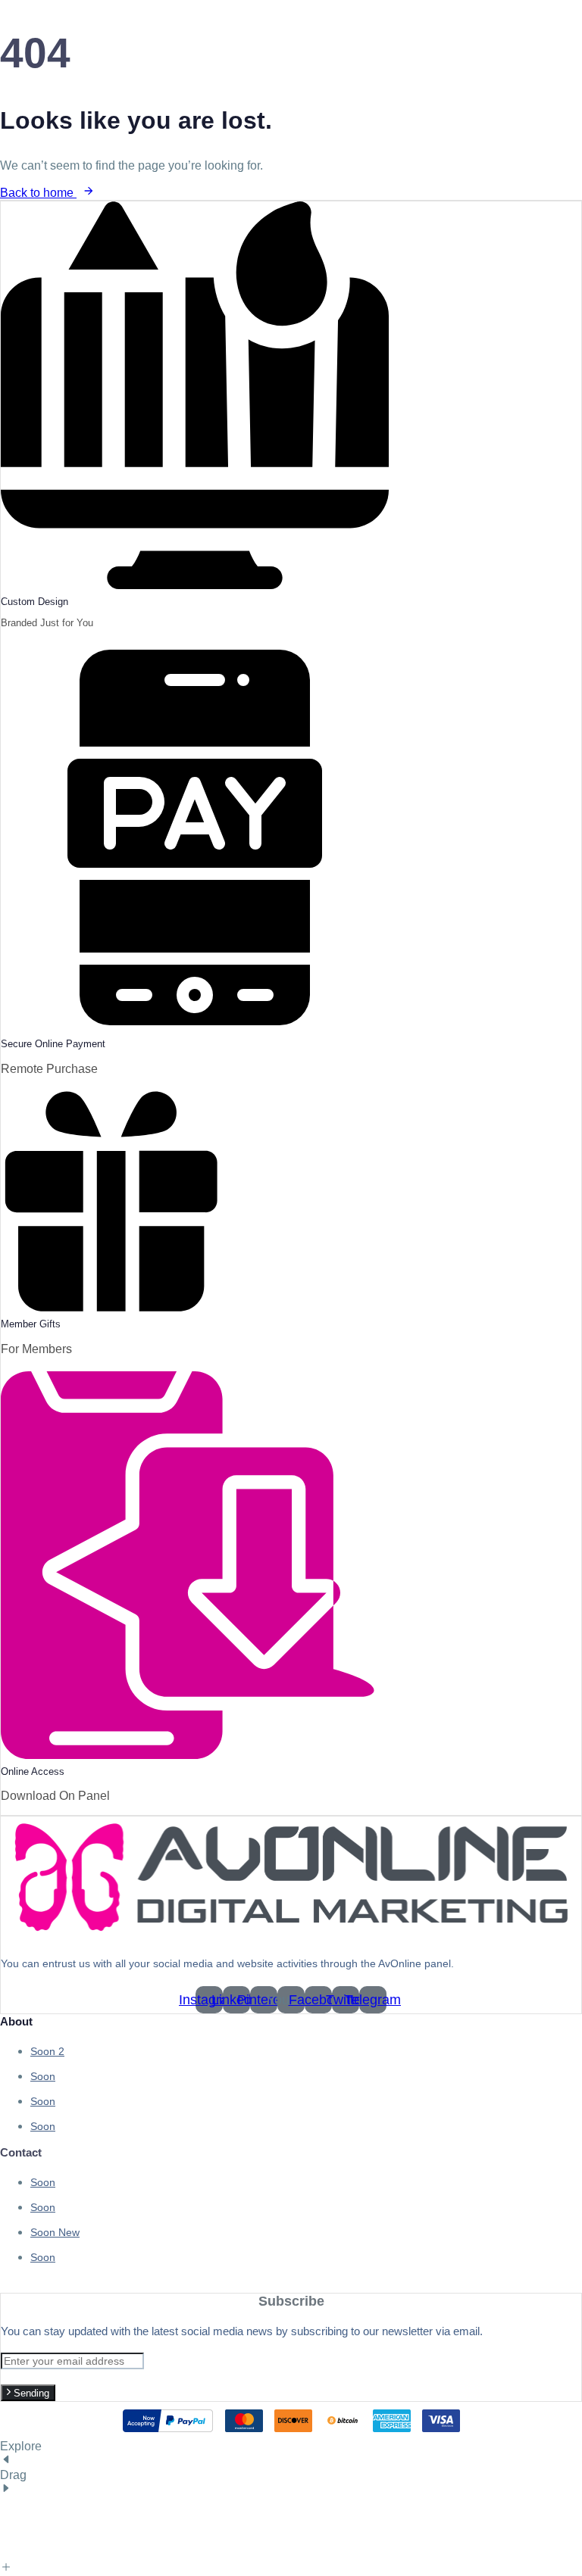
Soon (47, 2051)
